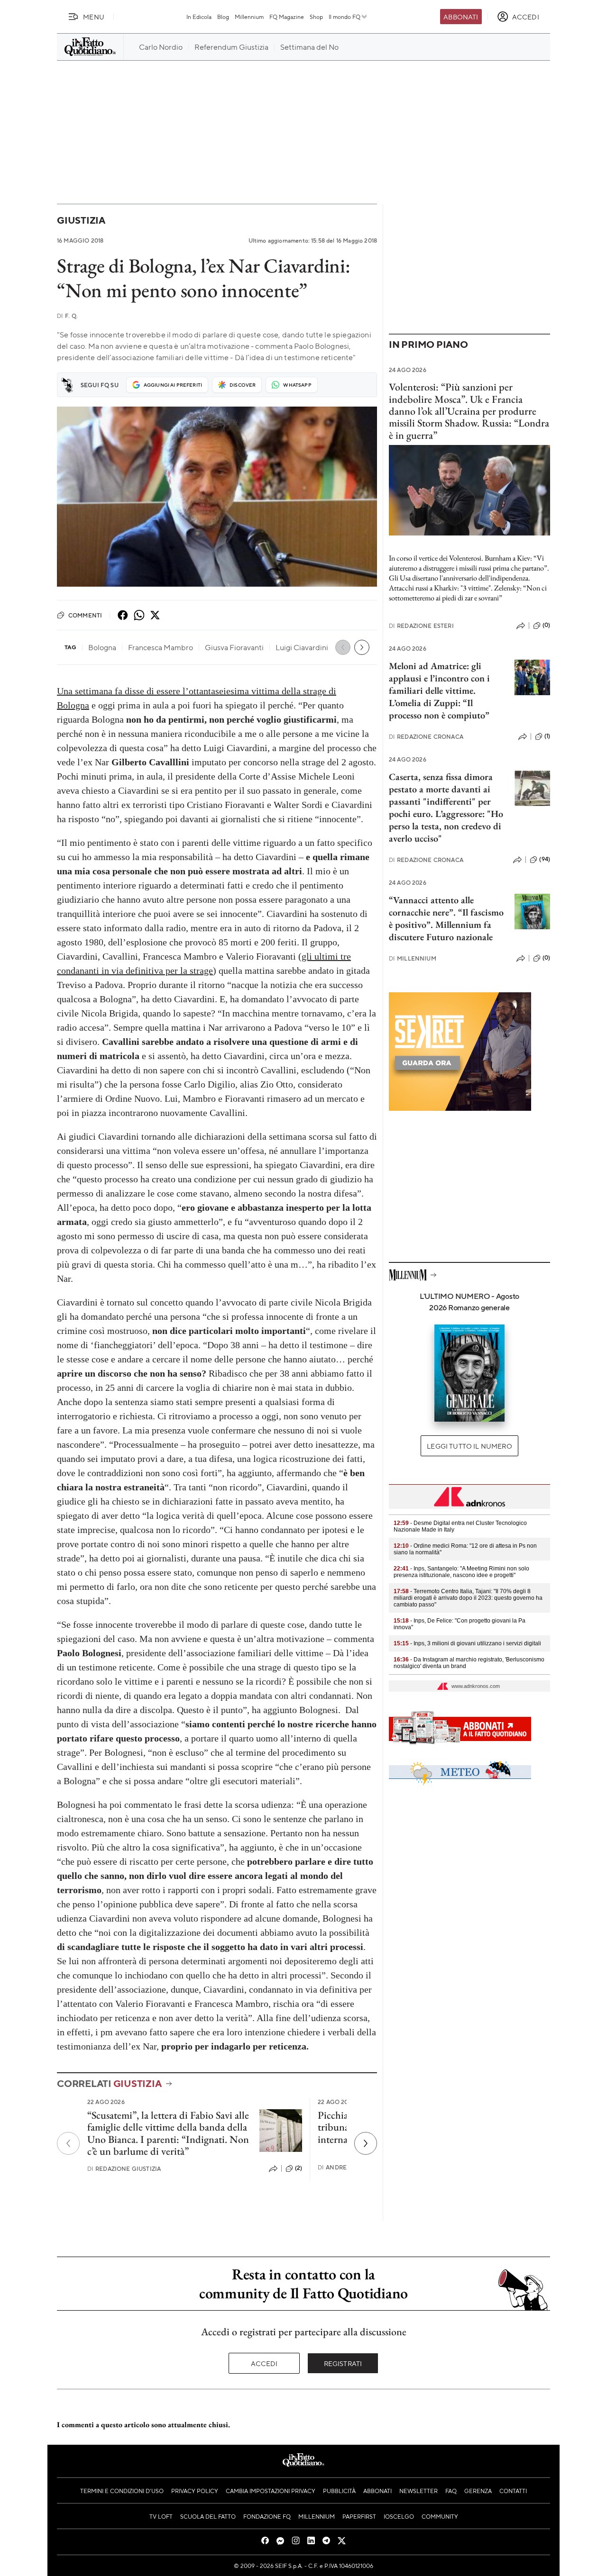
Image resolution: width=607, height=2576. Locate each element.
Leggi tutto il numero (469, 1446)
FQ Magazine (287, 17)
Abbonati (461, 17)
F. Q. (67, 316)
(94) (545, 859)
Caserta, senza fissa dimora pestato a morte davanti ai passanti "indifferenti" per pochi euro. (441, 795)
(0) (546, 625)
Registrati (343, 2363)
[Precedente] (68, 2143)
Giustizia (81, 220)
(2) (299, 2168)
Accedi (264, 2363)
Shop (316, 17)
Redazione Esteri (421, 626)
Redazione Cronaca (426, 737)
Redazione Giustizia (124, 2169)
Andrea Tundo (346, 2167)
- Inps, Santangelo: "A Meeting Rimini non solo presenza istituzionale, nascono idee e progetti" (461, 1572)
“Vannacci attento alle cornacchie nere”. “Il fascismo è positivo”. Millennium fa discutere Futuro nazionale (446, 918)
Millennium (249, 17)
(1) (547, 736)
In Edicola (199, 17)
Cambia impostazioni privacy (271, 2491)
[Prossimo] (366, 2143)
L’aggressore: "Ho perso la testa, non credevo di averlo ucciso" (446, 826)
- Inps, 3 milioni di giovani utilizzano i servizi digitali (467, 1643)
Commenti (85, 615)
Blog (223, 17)
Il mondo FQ (345, 17)
